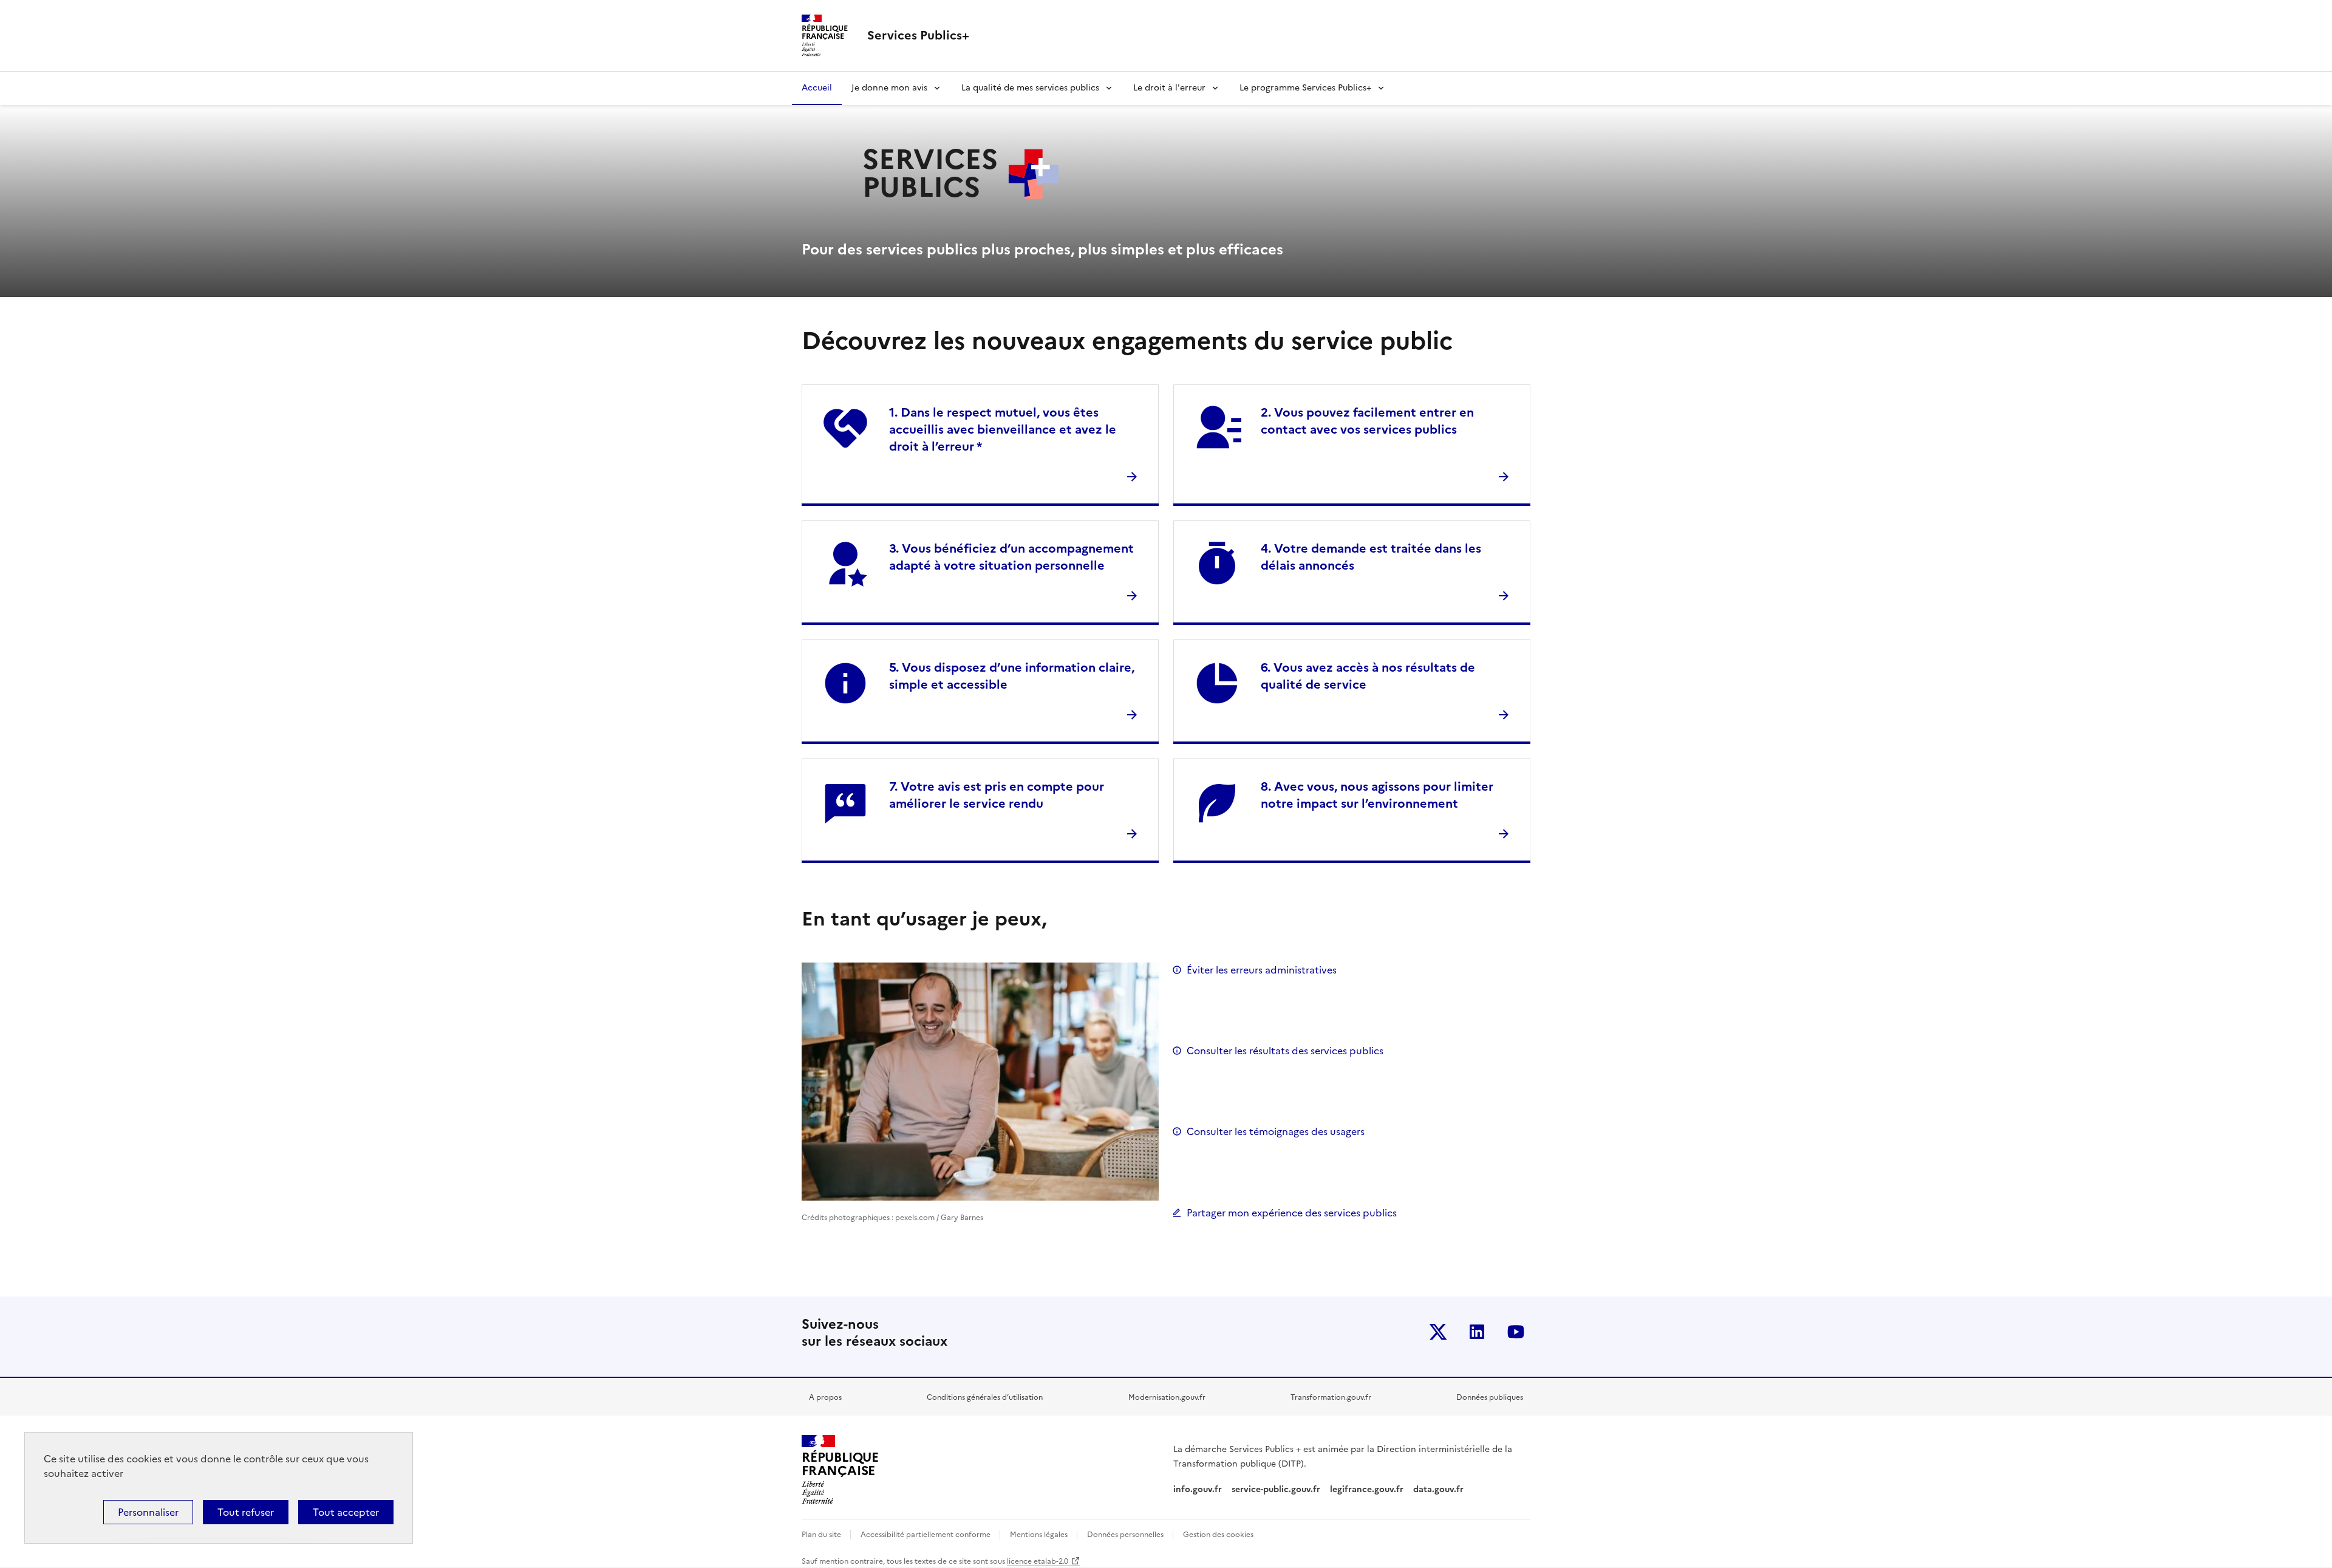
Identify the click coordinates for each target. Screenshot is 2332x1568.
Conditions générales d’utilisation (985, 1397)
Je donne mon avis (889, 88)
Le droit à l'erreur (1169, 88)
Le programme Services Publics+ (1305, 88)
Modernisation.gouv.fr (1167, 1397)
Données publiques (1490, 1397)
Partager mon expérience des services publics (1292, 1213)
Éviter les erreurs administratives (1262, 970)
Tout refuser (246, 1512)
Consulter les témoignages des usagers (1276, 1131)
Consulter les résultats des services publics (1285, 1051)
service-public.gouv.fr (1276, 1489)
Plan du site (822, 1535)
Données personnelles (1126, 1535)
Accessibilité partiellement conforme (926, 1535)
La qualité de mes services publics (1030, 88)
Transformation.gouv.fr (1331, 1397)
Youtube (1516, 1332)
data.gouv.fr (1440, 1489)
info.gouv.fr (1198, 1489)
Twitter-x (1438, 1332)
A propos (825, 1397)
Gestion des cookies (1218, 1535)
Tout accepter (346, 1512)
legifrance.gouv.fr (1367, 1489)
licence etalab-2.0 (1038, 1561)
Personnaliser (148, 1512)
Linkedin (1477, 1332)
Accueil (817, 88)
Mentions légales (1040, 1535)
